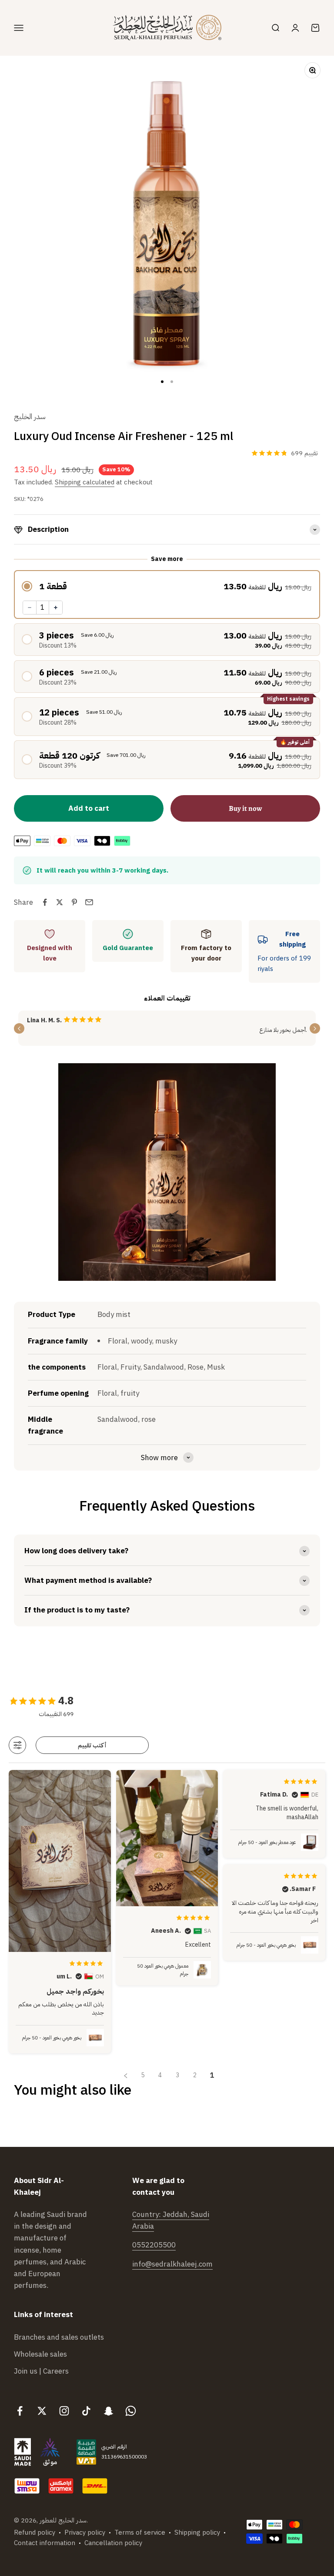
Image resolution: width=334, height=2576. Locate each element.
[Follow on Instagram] (64, 2411)
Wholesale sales (40, 2354)
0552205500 (154, 2245)
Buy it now (245, 808)
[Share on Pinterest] (74, 902)
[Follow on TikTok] (86, 2411)
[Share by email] (89, 902)
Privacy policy (85, 2532)
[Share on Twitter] (60, 902)
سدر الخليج (30, 417)
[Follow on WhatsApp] (131, 2411)
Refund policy (35, 2532)
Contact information (45, 2543)
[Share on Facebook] (45, 902)
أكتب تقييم (92, 1745)
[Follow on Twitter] (42, 2411)
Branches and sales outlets (59, 2337)
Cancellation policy (113, 2543)
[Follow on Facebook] (20, 2411)
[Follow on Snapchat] (109, 2411)
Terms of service (140, 2532)
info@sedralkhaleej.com (172, 2264)
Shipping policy (197, 2532)
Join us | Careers (41, 2371)
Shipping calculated (85, 482)
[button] (167, 586)
